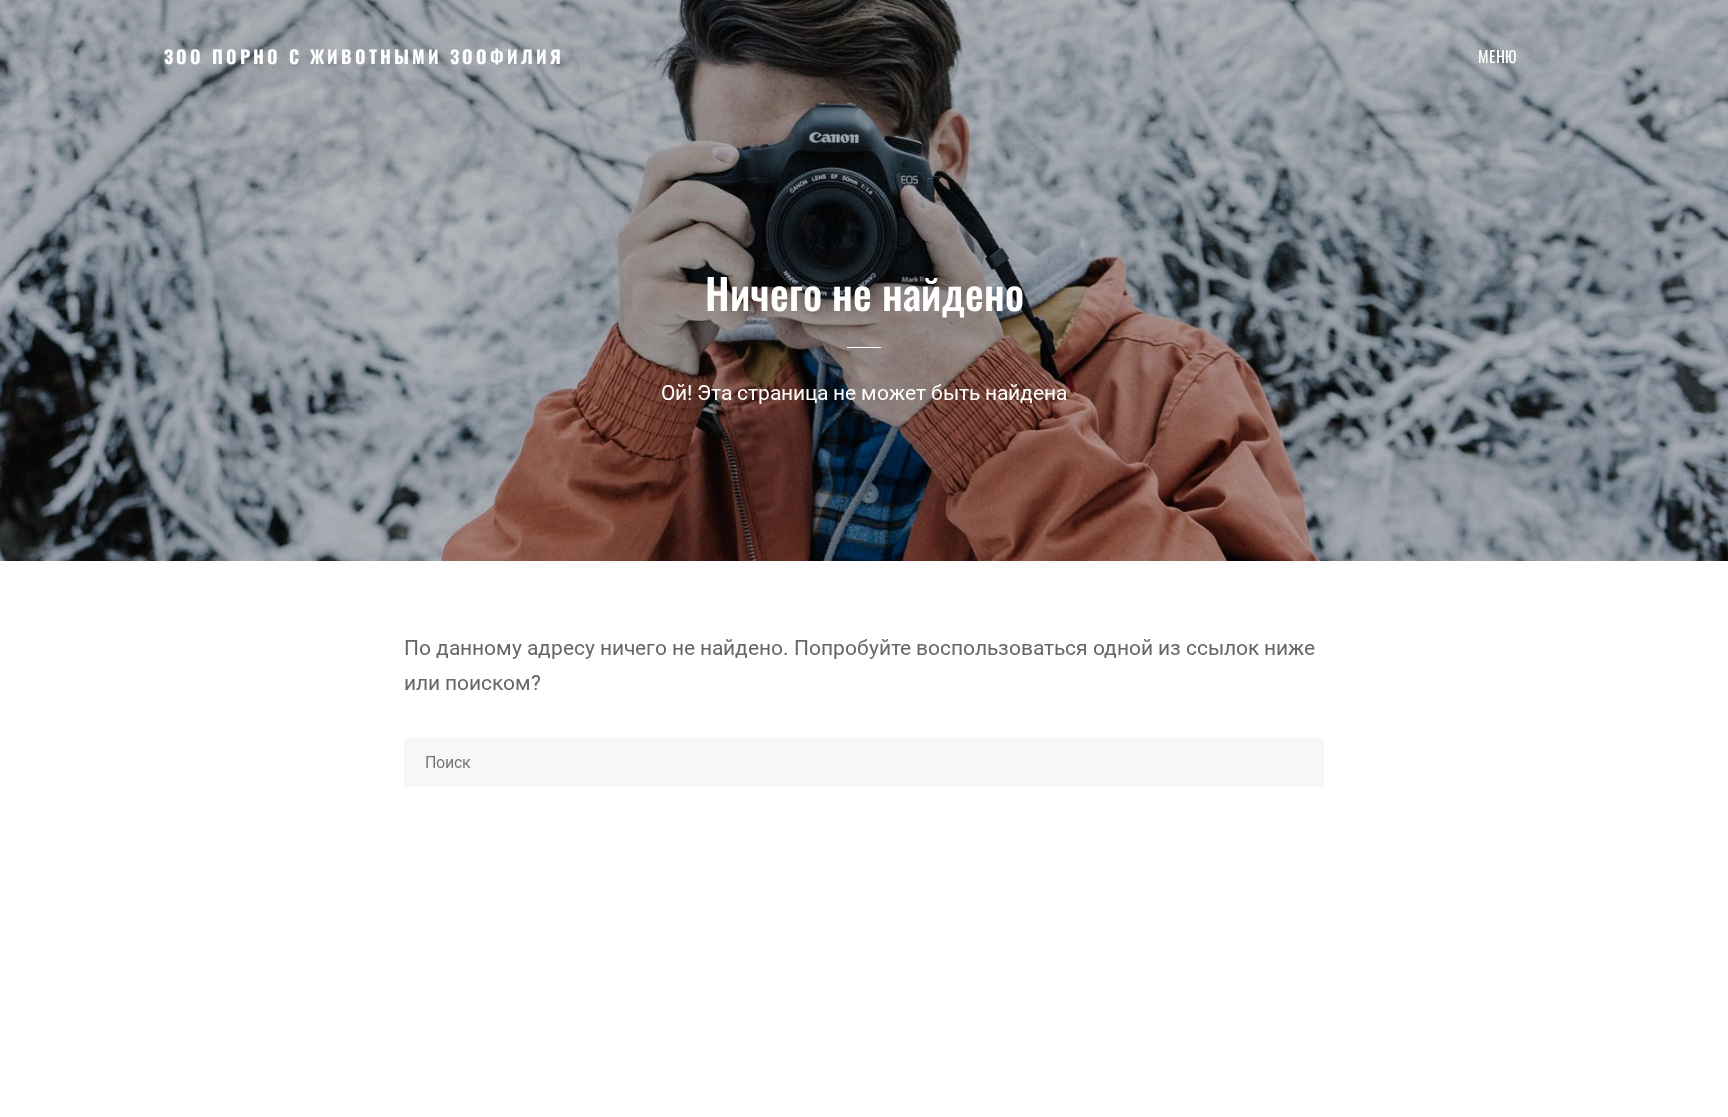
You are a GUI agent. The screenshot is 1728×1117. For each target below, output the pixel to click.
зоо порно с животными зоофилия (364, 56)
